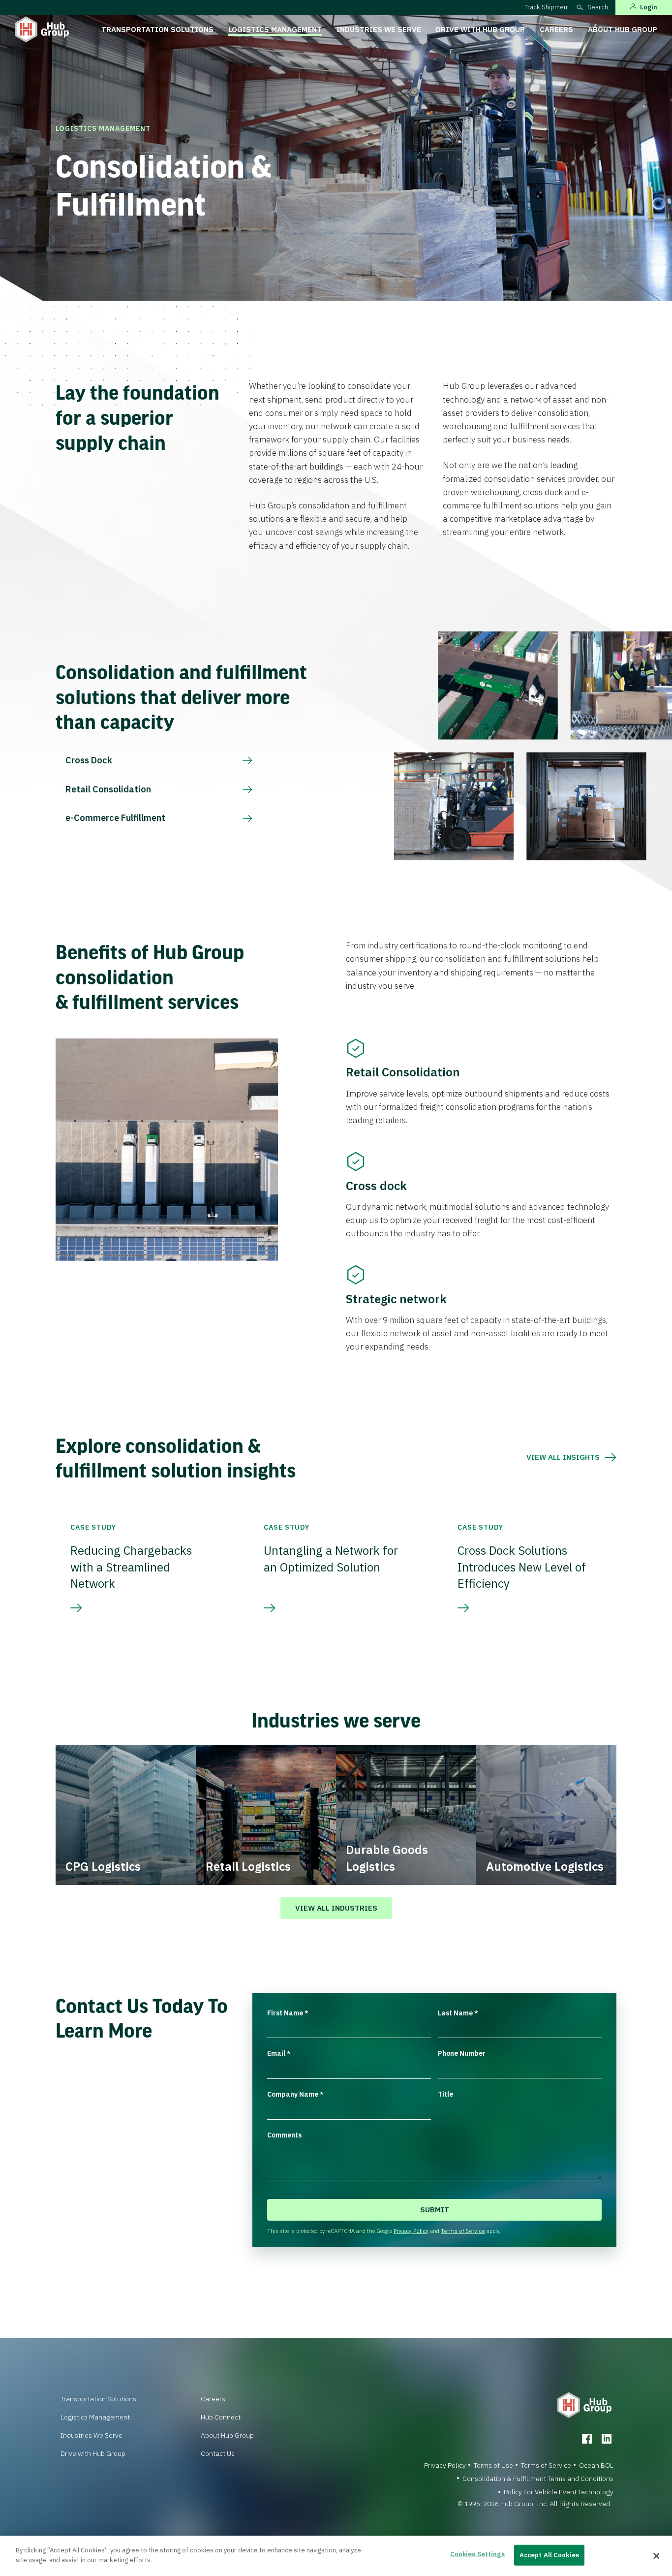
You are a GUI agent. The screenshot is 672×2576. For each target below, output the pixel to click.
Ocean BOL (596, 2465)
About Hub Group (623, 29)
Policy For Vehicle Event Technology (559, 2492)
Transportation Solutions (157, 29)
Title (445, 2094)
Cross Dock (89, 760)
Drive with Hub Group (480, 29)
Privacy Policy (411, 2231)
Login (649, 7)
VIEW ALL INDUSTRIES (336, 1908)
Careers (556, 29)
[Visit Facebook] (587, 2439)
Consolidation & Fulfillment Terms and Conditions (538, 2479)
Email (279, 2053)
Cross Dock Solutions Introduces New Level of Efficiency (522, 1567)
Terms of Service (463, 2231)
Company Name (295, 2094)
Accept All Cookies (549, 2555)
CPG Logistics (103, 1866)
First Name (288, 2013)
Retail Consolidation (108, 789)
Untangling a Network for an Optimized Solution (331, 1559)
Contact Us (218, 2453)
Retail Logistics (248, 1866)
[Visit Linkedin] (607, 2439)
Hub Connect (221, 2417)
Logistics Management (275, 29)
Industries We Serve (379, 29)
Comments (284, 2135)
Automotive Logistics (545, 1866)
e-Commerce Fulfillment (115, 818)
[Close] (656, 2556)
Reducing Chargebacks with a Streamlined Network (131, 1567)
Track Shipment (547, 7)
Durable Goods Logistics (387, 1858)
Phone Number (462, 2053)
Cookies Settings (477, 2554)
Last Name (458, 2013)
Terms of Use (493, 2465)
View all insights (563, 1457)
